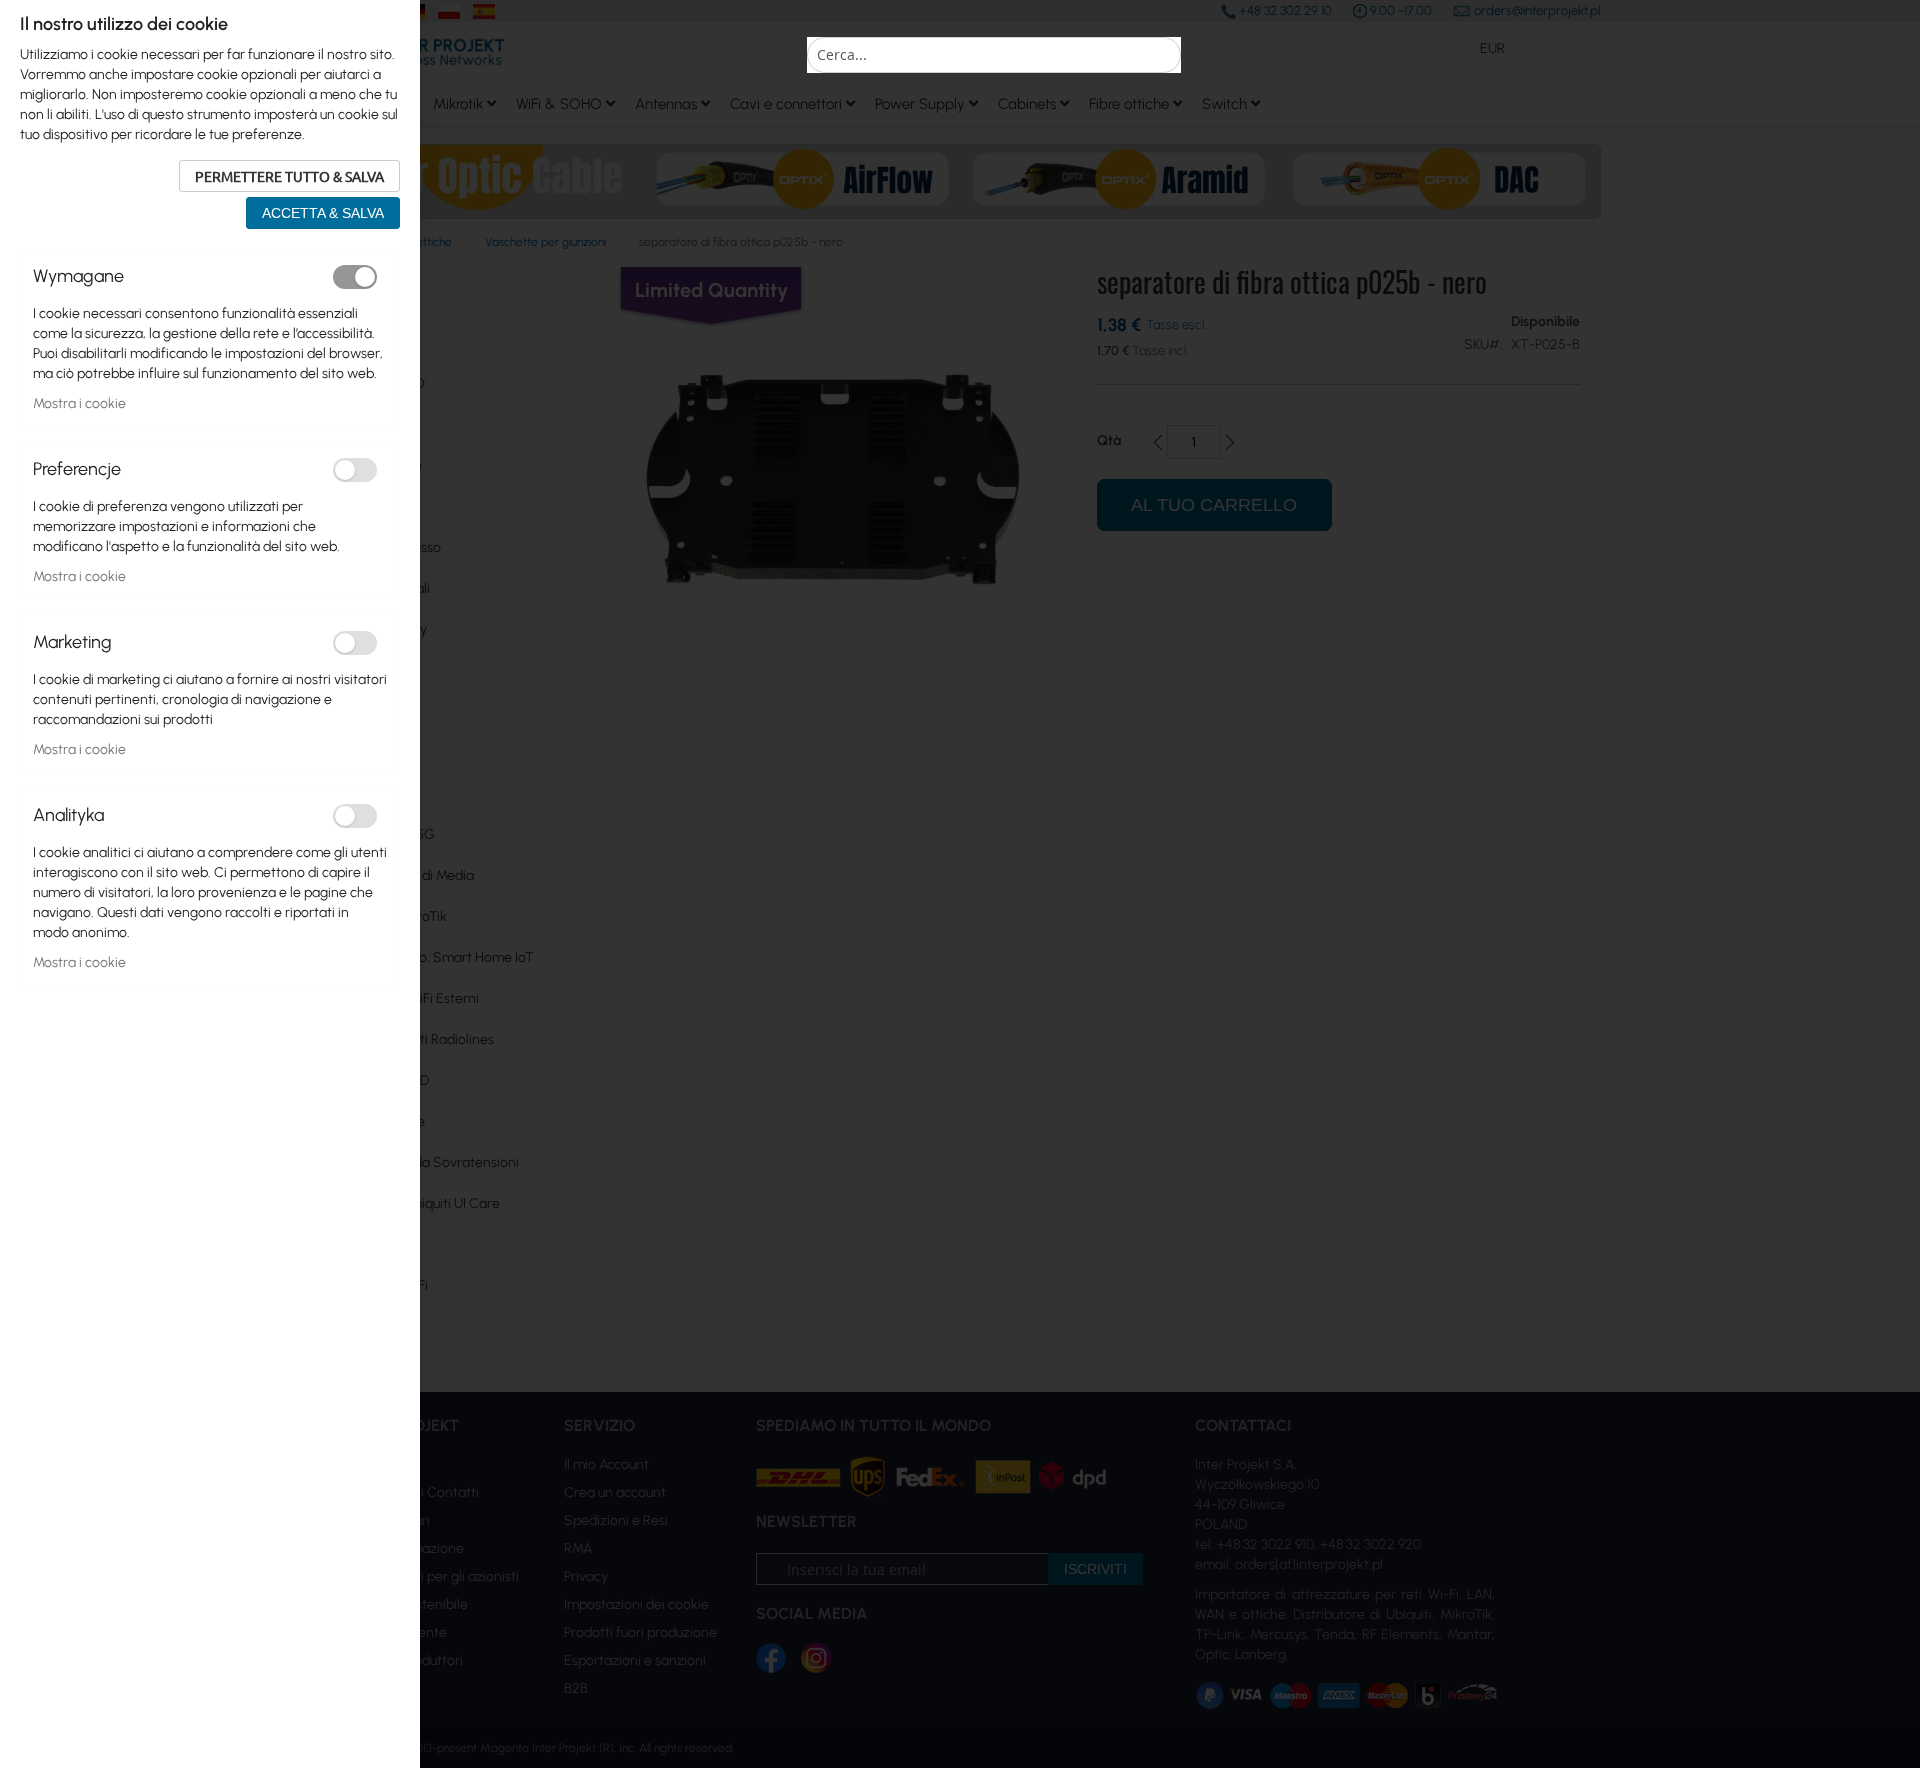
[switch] (355, 277)
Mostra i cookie (79, 403)
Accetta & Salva (323, 213)
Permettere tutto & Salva (289, 176)
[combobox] (994, 55)
